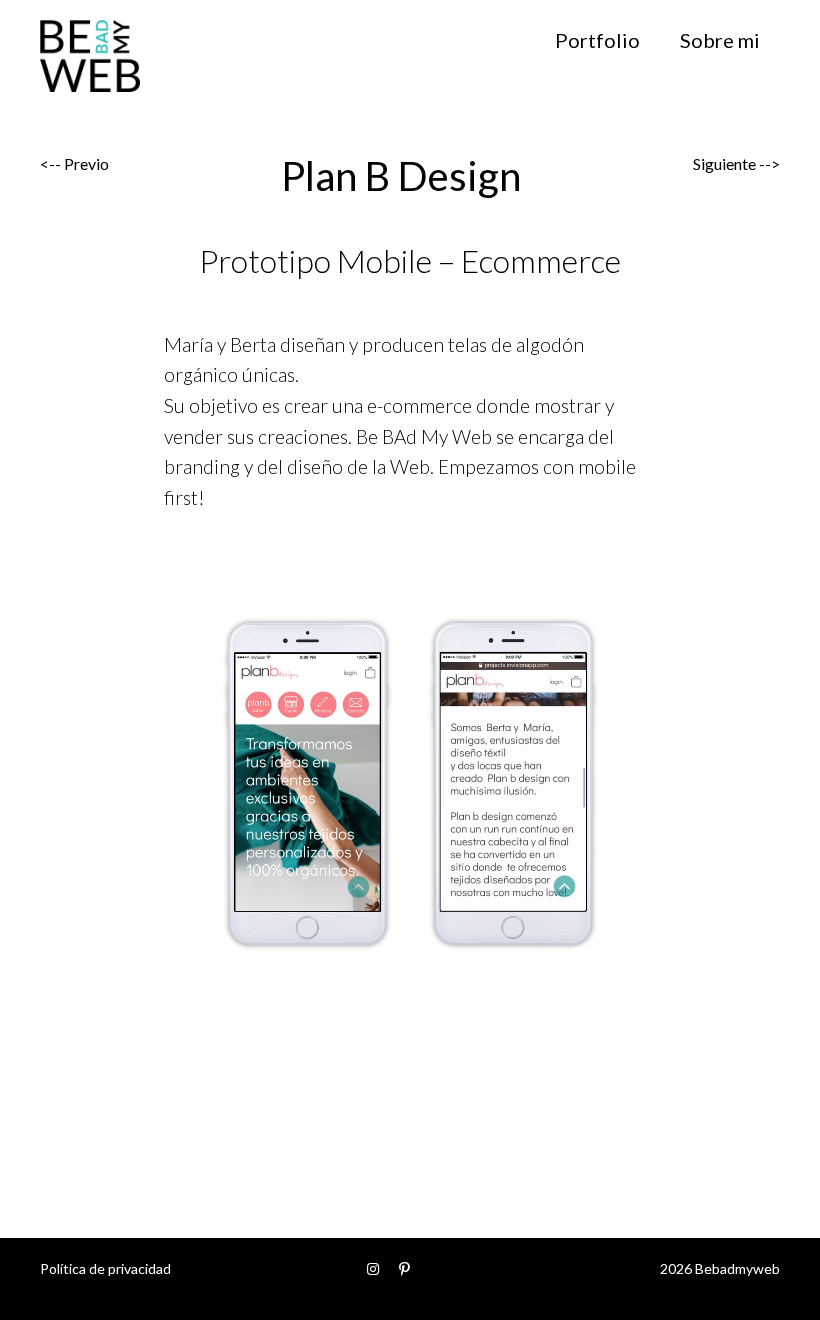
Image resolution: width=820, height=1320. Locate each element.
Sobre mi (720, 40)
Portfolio (597, 40)
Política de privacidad (105, 1268)
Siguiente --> (736, 163)
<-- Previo (74, 163)
